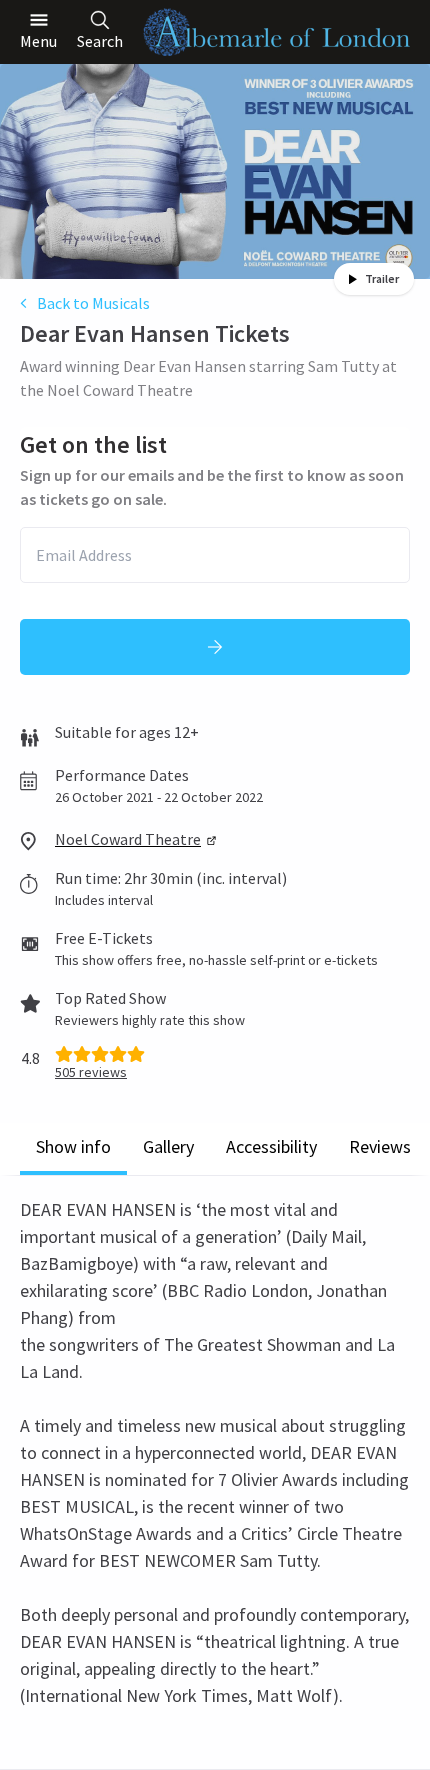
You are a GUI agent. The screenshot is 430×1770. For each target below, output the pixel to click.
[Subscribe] (215, 647)
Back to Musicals (93, 303)
